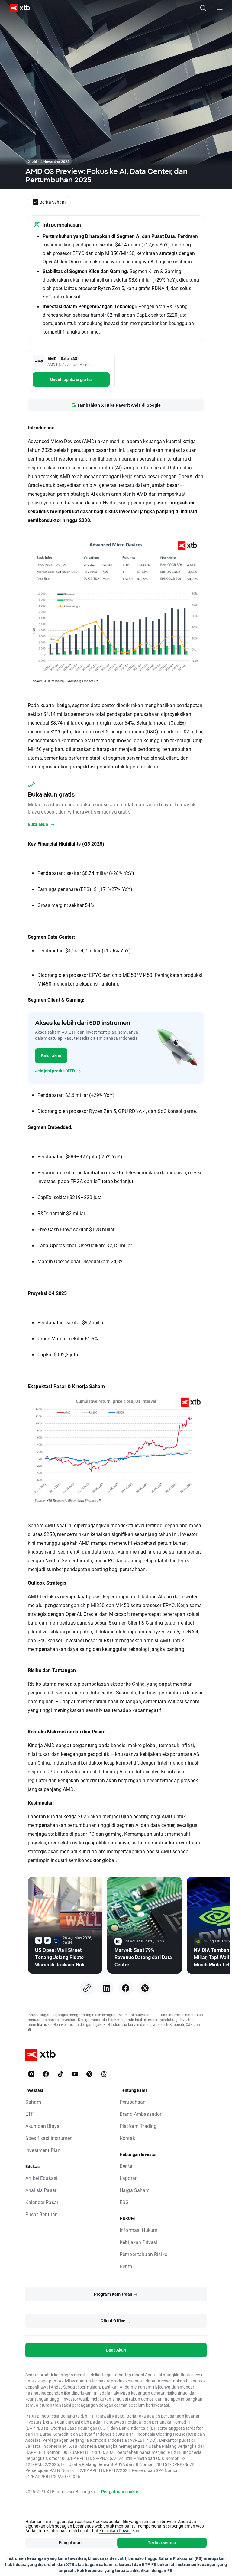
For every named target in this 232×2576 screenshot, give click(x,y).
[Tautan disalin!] (87, 1988)
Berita (126, 2166)
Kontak (127, 2138)
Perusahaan (133, 2102)
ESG (124, 2202)
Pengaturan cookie (120, 2491)
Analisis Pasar (41, 2190)
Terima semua (162, 2543)
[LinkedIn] (106, 1988)
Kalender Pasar (42, 2202)
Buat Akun (116, 2350)
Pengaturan (70, 2543)
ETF (30, 2114)
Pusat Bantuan (42, 2214)
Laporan (129, 2178)
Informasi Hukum (139, 2230)
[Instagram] (31, 2074)
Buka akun (51, 1056)
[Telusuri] (203, 8)
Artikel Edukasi (41, 2178)
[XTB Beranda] (18, 8)
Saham (33, 2102)
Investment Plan (43, 2150)
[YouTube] (75, 2074)
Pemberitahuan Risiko (143, 2254)
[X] (145, 1988)
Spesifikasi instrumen (49, 2138)
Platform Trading (138, 2126)
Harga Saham (135, 2190)
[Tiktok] (60, 2074)
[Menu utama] (220, 8)
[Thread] (104, 2074)
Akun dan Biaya (42, 2126)
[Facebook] (126, 1988)
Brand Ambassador (140, 2114)
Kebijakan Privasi (139, 2242)
